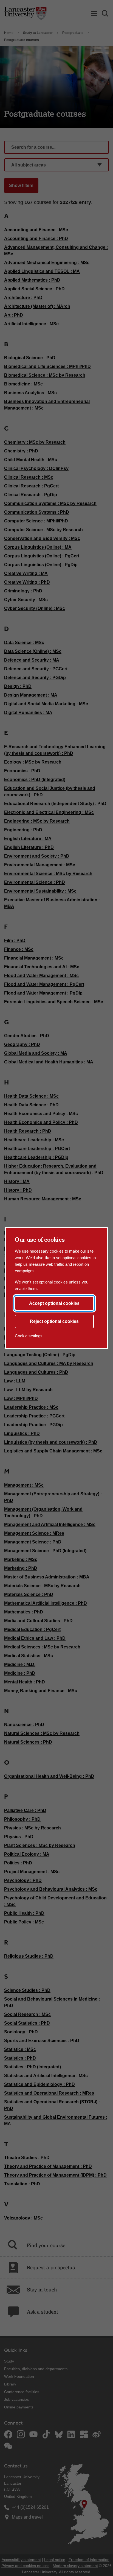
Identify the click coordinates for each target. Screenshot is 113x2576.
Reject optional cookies (54, 1321)
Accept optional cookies (54, 1303)
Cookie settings (29, 1336)
